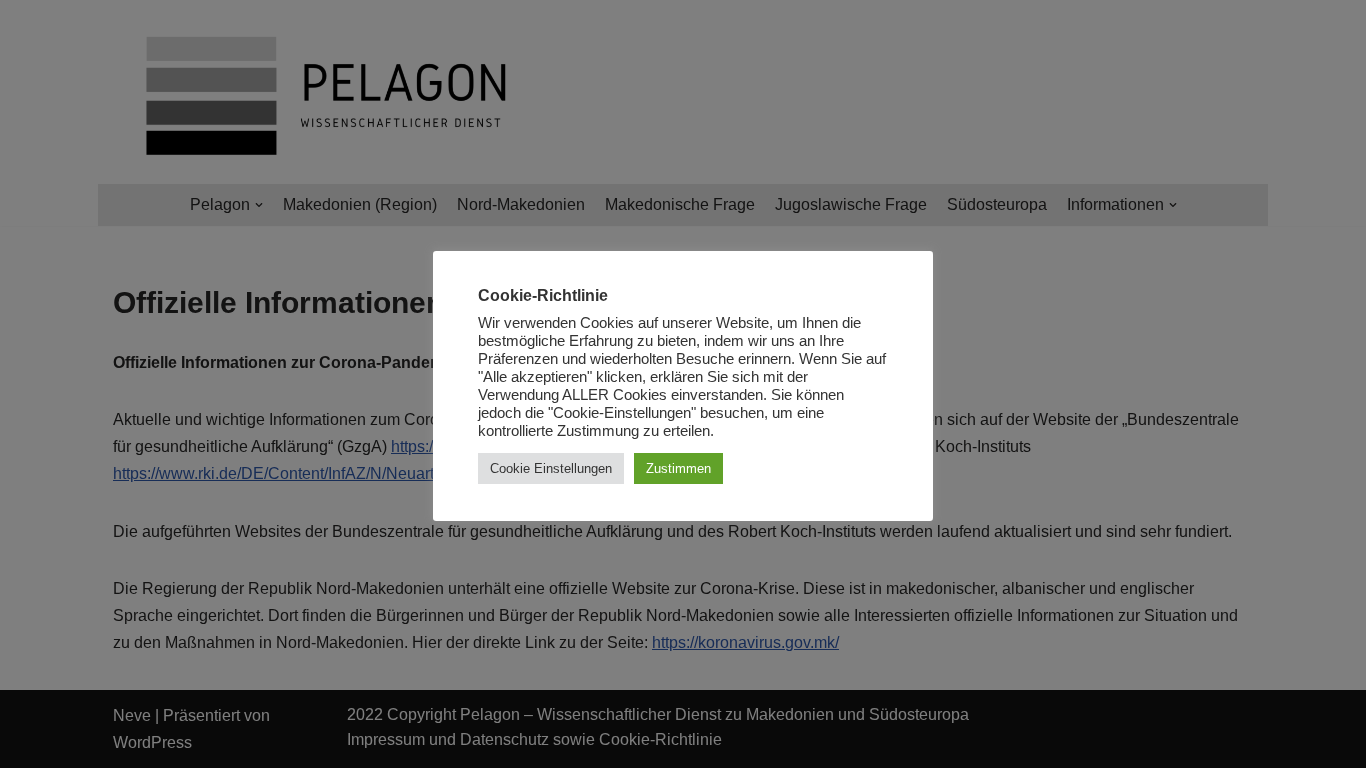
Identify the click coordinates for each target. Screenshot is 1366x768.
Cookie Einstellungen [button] (551, 468)
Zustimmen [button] (678, 468)
